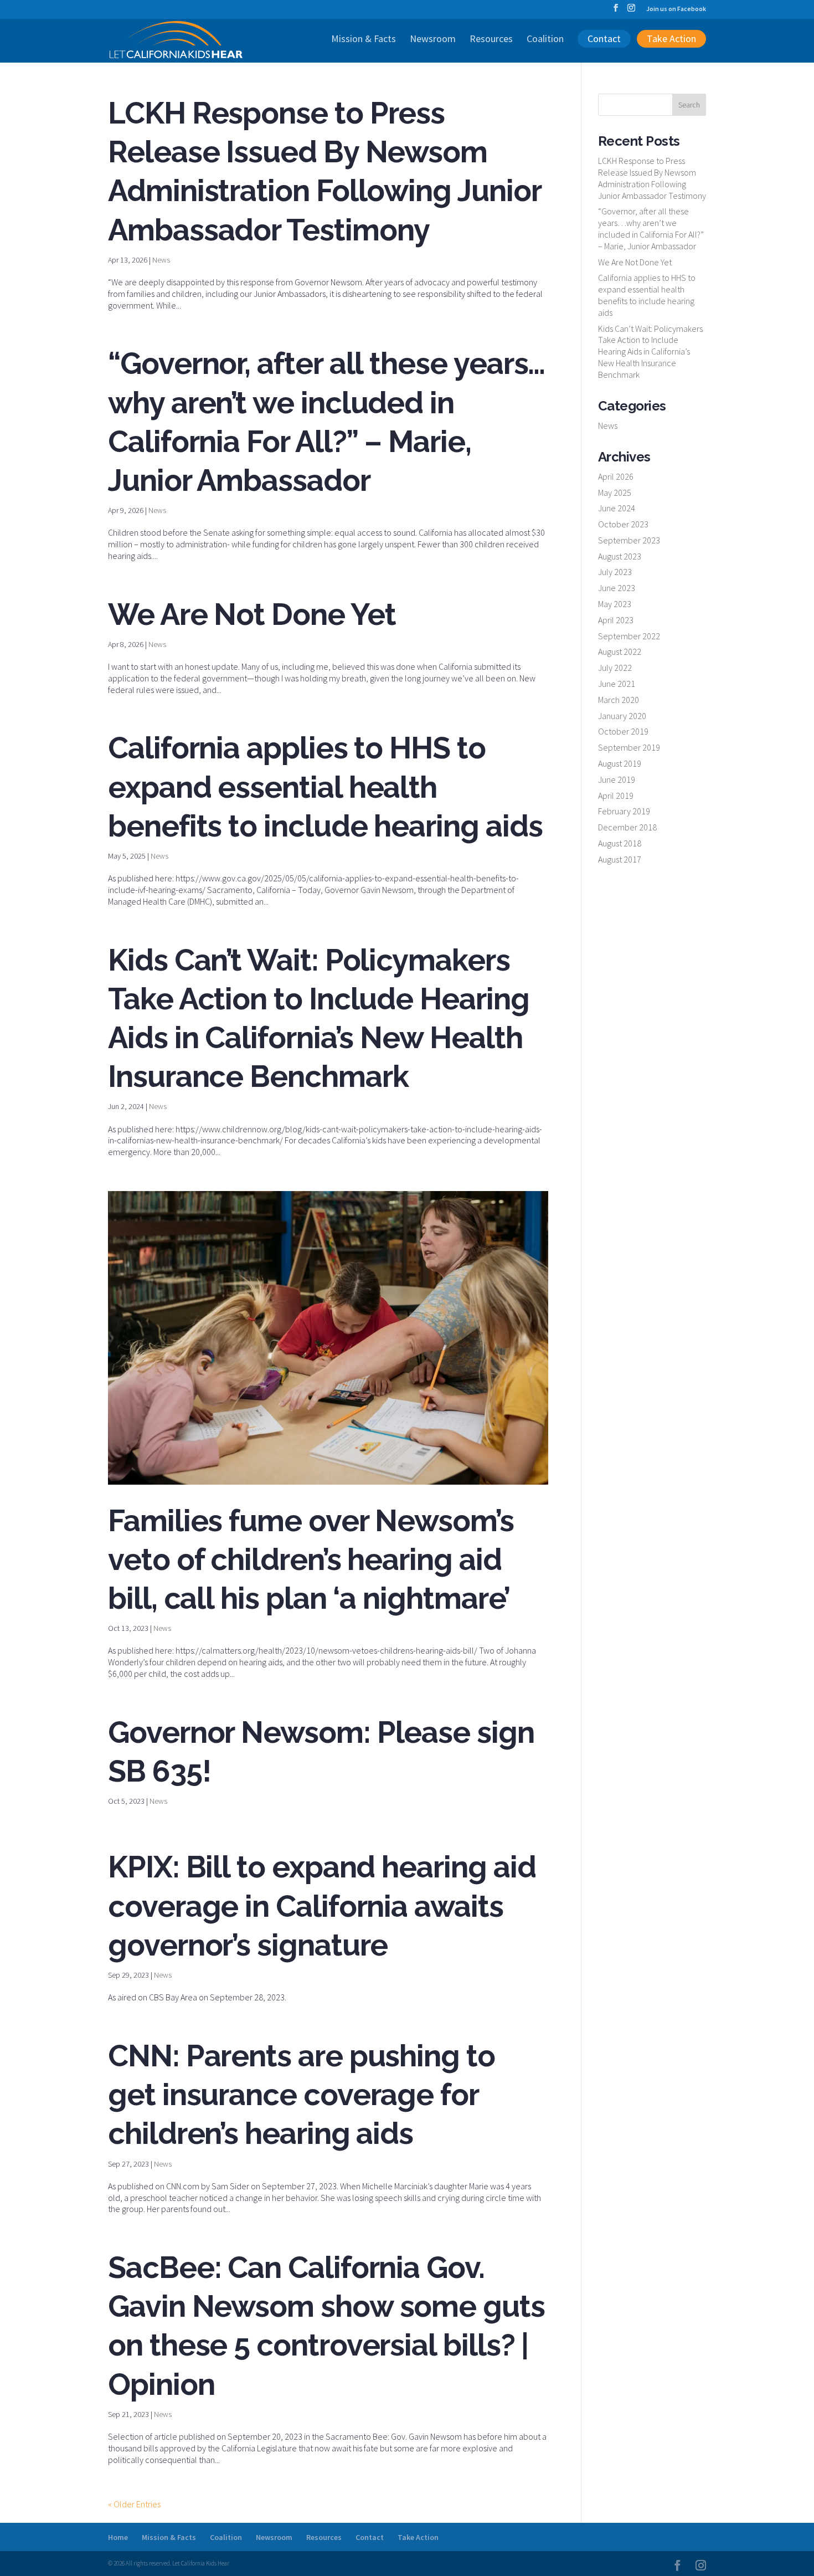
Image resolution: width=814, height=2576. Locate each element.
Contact (604, 39)
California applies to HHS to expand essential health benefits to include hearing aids (325, 787)
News (161, 260)
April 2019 (616, 796)
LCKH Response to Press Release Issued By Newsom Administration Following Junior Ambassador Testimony (652, 178)
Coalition (545, 40)
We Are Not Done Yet (252, 614)
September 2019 (629, 747)
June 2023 (617, 588)
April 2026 (616, 476)
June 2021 (617, 684)
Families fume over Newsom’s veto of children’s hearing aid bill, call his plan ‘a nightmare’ (311, 1559)
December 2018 (627, 827)
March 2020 (619, 700)
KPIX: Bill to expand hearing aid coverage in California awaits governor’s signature (322, 1906)
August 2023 (620, 556)
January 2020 (622, 716)
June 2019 (617, 779)
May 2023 (615, 604)
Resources (491, 40)
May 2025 (615, 492)
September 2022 (629, 636)
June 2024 (617, 508)
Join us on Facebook (676, 9)
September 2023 (629, 540)
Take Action (671, 39)
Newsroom (433, 40)
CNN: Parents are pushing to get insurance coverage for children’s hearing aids (302, 2095)
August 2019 (620, 763)
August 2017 (620, 859)
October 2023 (623, 524)
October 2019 (623, 731)
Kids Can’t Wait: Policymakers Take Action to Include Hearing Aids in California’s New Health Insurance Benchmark (650, 351)
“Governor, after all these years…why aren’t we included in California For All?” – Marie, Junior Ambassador (651, 228)
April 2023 (616, 620)
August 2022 (620, 651)
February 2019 (624, 811)
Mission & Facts (364, 40)
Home (118, 2537)
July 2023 (615, 572)
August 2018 (620, 843)
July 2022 (615, 668)
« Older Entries (134, 2504)
